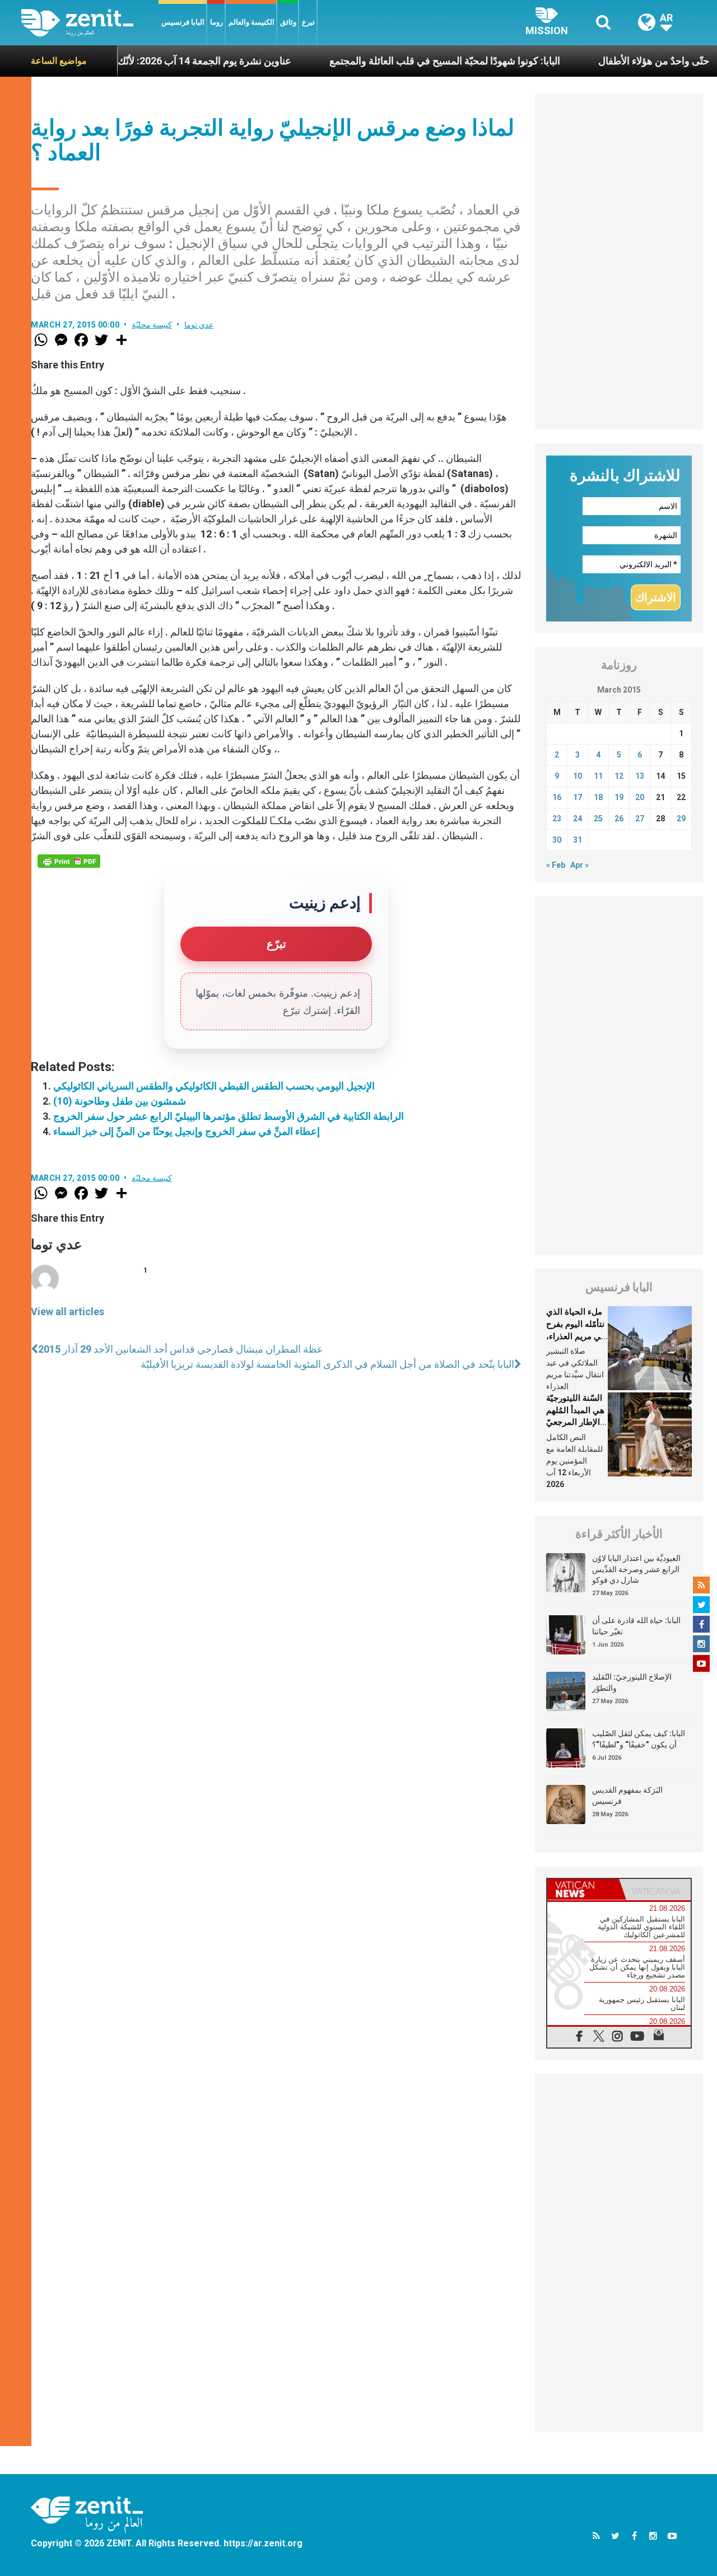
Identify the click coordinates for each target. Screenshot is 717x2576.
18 (598, 797)
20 (640, 797)
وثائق (288, 22)
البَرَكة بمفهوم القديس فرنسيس (627, 1796)
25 (598, 819)
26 (619, 819)
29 (681, 819)
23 (557, 819)
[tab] (583, 1889)
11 (598, 776)
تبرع (308, 22)
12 (619, 776)
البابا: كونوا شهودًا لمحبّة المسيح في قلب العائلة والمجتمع (396, 61)
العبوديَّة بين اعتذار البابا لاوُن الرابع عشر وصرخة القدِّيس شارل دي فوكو (636, 1569)
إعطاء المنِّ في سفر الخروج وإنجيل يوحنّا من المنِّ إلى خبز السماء (187, 1131)
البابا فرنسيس (183, 22)
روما (217, 22)
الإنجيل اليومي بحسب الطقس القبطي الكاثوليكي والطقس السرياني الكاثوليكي (214, 1086)
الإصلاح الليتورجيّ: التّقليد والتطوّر (632, 1682)
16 (557, 797)
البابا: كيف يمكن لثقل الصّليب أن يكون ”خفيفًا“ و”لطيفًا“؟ (639, 1739)
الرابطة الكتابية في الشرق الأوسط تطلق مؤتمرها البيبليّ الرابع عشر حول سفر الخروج (229, 1116)
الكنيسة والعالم (252, 22)
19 (619, 797)
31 (578, 840)
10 (578, 776)
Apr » (579, 865)
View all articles (67, 1312)
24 (578, 819)
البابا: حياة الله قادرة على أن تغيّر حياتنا (636, 1626)
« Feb (556, 865)
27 (640, 819)
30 (557, 840)
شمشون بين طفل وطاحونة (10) (120, 1101)
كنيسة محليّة (152, 325)
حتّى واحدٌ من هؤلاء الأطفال (605, 61)
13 (640, 776)
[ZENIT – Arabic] (90, 23)
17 (578, 797)
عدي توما (199, 325)
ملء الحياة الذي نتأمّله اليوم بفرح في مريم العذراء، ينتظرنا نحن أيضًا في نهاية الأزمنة (576, 1336)
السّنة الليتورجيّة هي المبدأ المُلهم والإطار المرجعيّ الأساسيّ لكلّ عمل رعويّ (575, 1422)
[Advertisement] (619, 261)
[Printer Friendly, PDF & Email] (69, 861)
